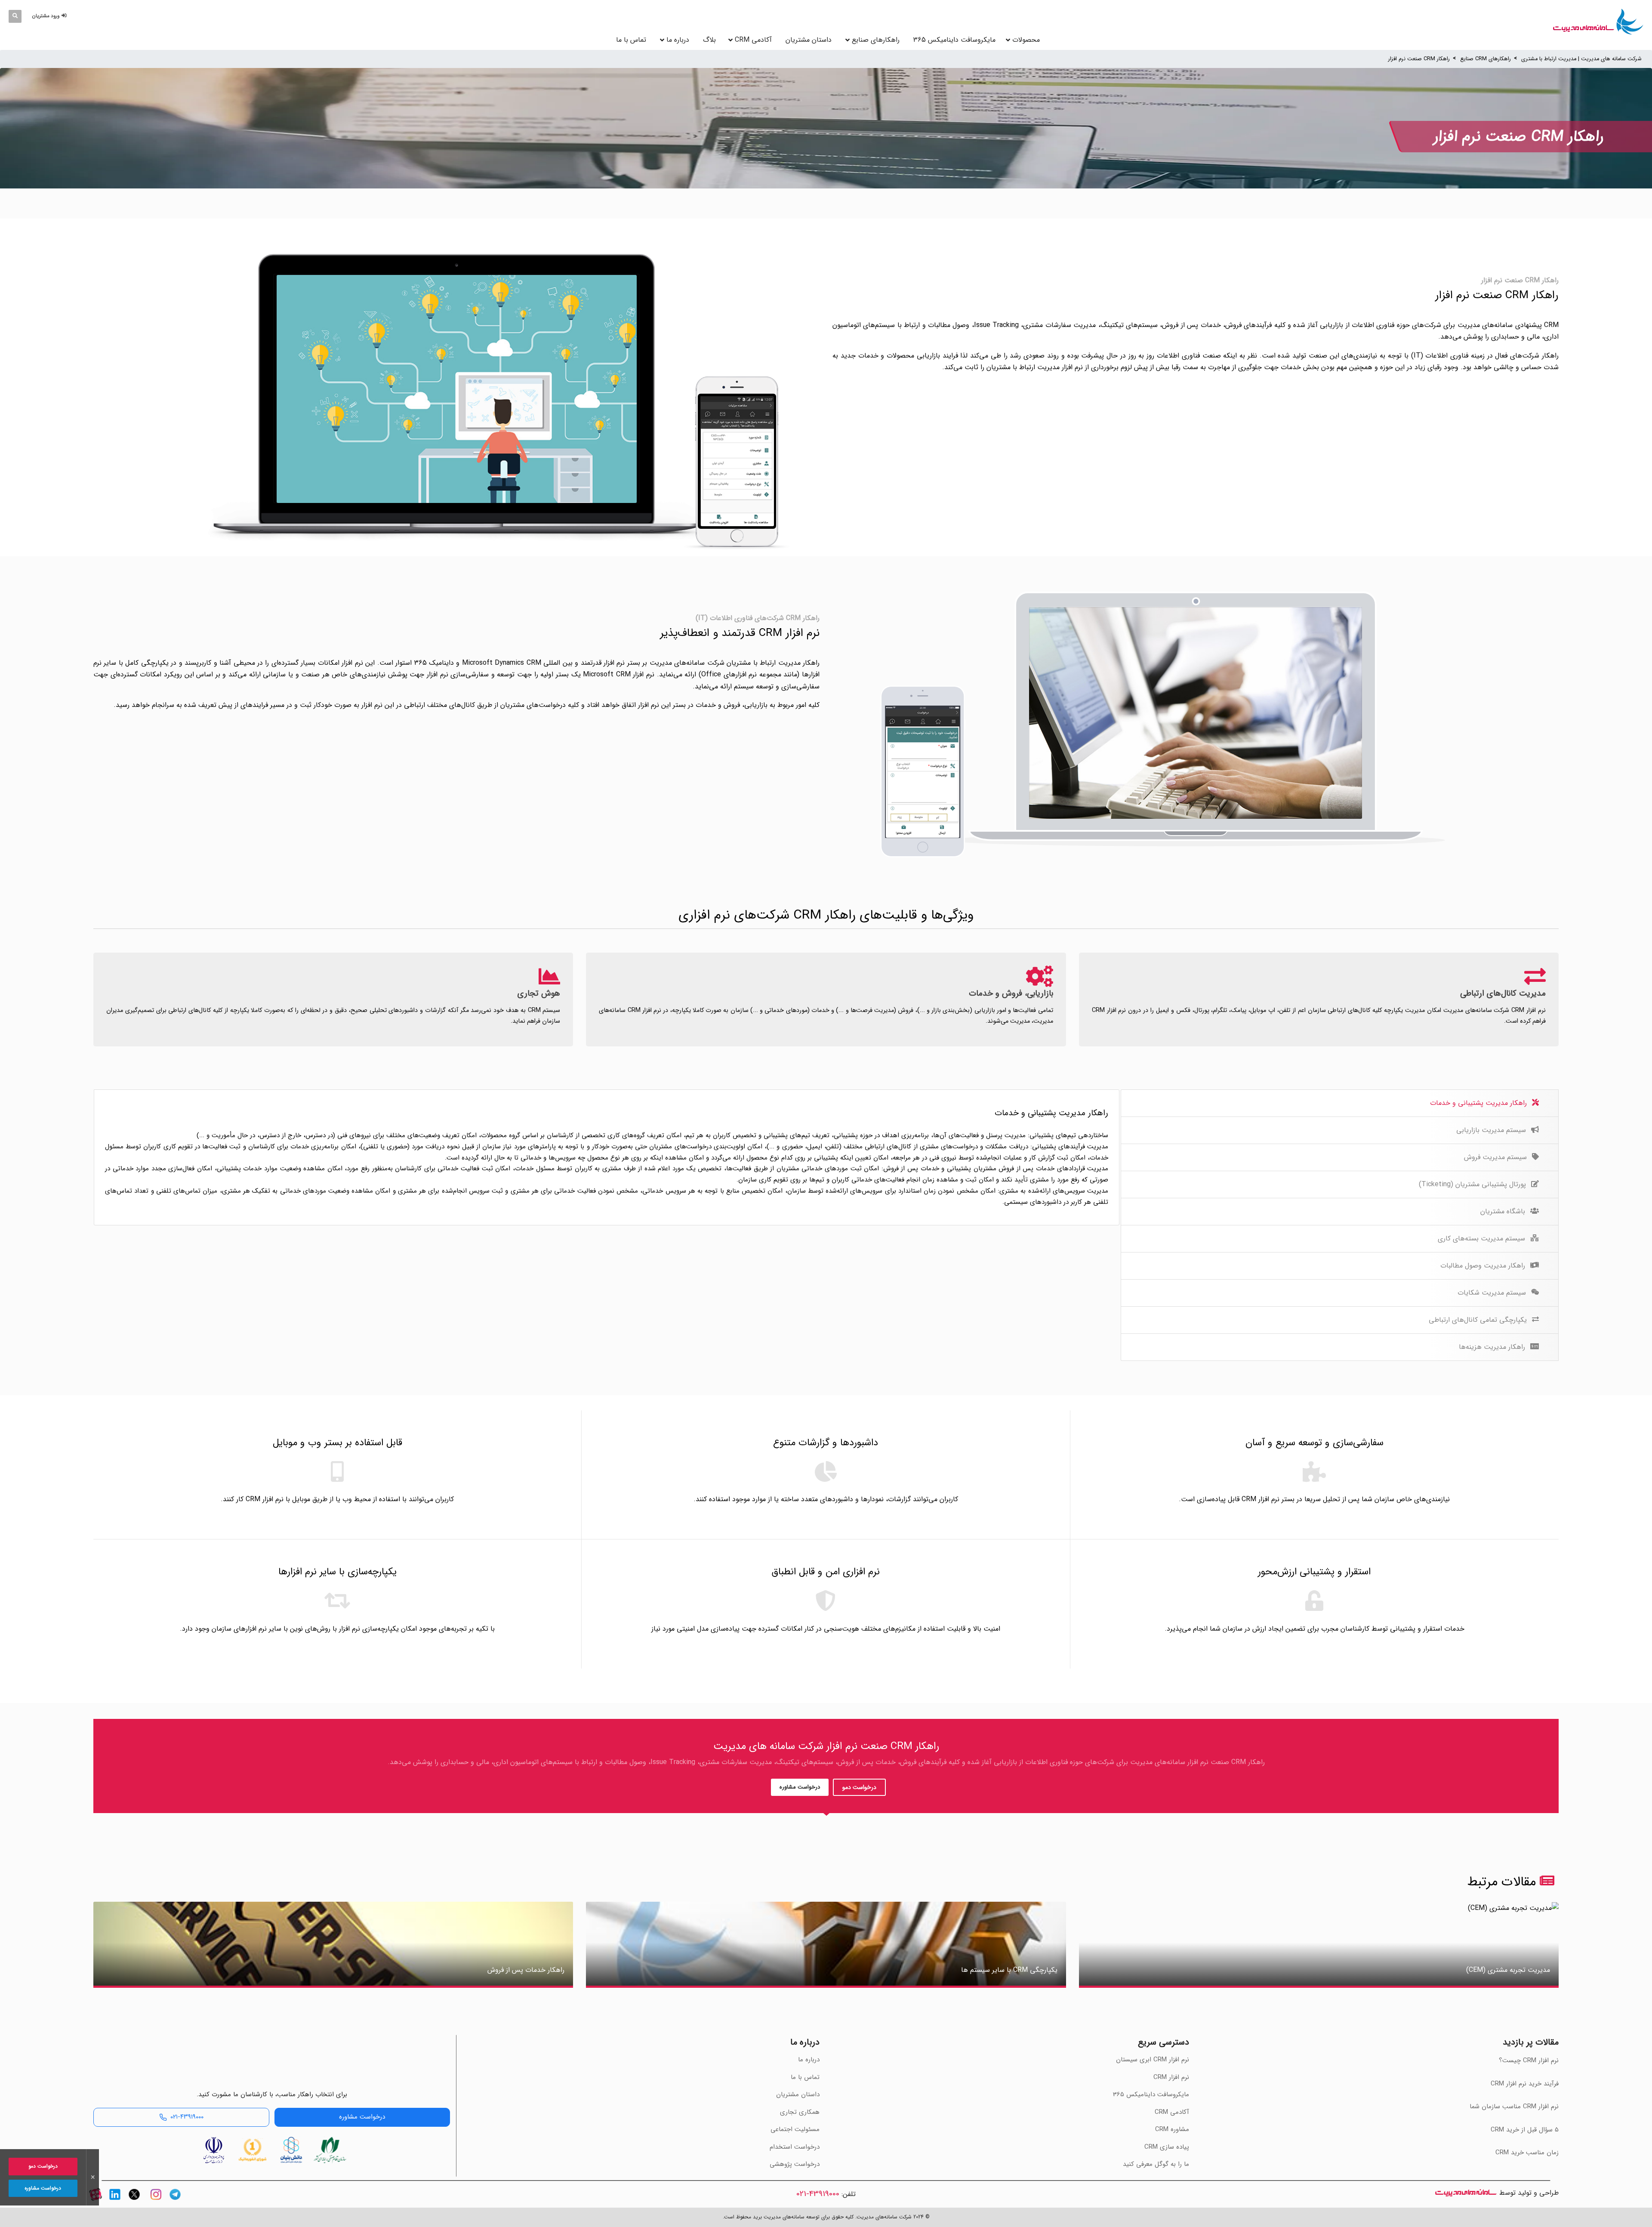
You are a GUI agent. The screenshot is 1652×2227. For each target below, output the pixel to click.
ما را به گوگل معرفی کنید (1156, 2164)
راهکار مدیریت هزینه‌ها (1493, 1347)
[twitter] (134, 2202)
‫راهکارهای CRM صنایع (1486, 59)
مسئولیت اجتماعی (795, 2129)
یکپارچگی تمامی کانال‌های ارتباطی (1479, 1320)
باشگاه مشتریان (1504, 1211)
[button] (51, 16)
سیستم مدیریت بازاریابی (1492, 1130)
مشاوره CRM (1172, 2129)
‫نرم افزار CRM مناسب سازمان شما (1514, 2107)
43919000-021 (818, 2194)
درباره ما (678, 40)
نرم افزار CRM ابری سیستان (1153, 2060)
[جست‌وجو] (15, 16)
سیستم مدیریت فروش (1496, 1157)
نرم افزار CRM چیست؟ (1529, 2060)
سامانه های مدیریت (1466, 2193)
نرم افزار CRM (1171, 2077)
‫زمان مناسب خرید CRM (1527, 2153)
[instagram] (156, 2202)
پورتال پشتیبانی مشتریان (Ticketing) (1473, 1184)
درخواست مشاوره (800, 1787)
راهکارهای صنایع (876, 40)
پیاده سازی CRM (1167, 2147)
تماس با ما (631, 40)
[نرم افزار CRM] (1598, 22)
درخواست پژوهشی (795, 2164)
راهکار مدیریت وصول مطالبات (1484, 1266)
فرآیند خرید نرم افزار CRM (1525, 2084)
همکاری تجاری (800, 2112)
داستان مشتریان (809, 40)
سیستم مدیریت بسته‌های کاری (1482, 1238)
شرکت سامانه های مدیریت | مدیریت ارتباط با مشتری (1581, 59)
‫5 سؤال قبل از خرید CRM (1525, 2130)
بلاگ (709, 40)
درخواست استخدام (795, 2147)
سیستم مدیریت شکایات (1493, 1293)
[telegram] (175, 2202)
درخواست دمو (859, 1787)
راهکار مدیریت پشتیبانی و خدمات (1479, 1103)
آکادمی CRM (1172, 2112)
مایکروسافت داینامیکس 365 (954, 40)
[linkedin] (115, 2202)
